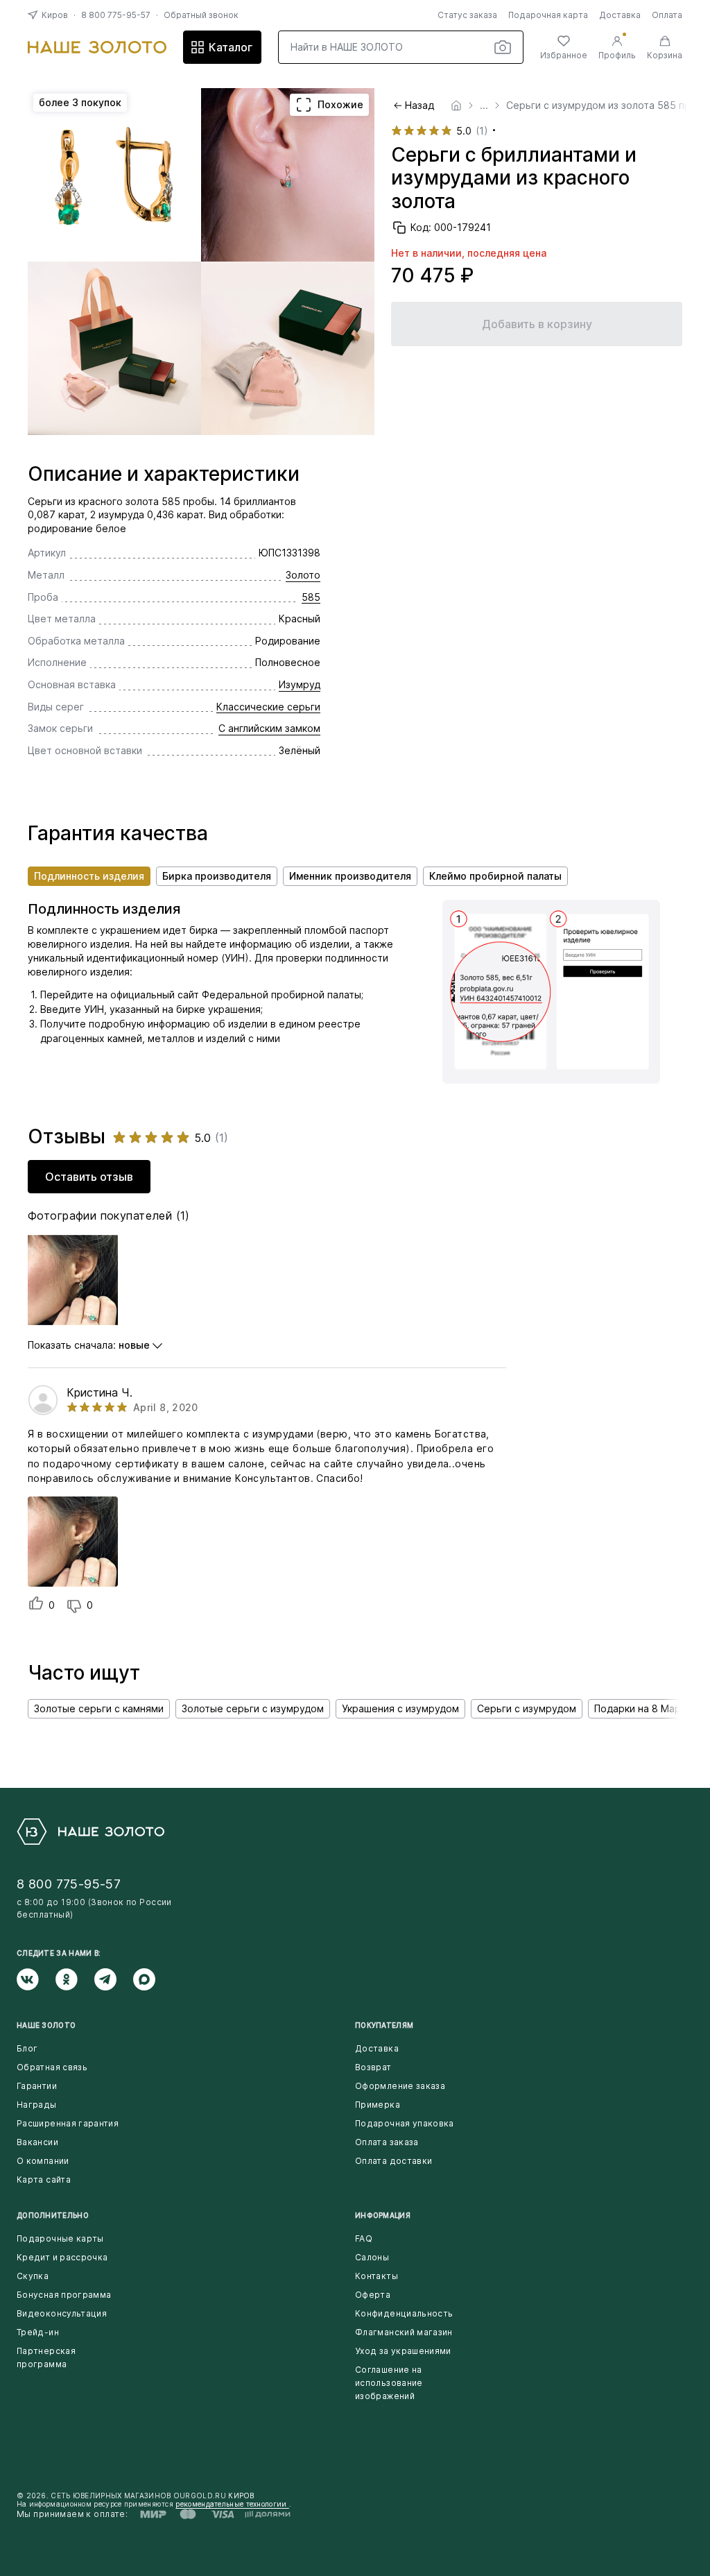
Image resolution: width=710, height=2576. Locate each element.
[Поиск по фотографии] (503, 47)
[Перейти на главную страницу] (97, 47)
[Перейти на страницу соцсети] (36, 1979)
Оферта (373, 2295)
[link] (456, 105)
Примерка (378, 2105)
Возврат (373, 2067)
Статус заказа (467, 15)
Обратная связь (52, 2067)
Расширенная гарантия (68, 2123)
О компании (43, 2161)
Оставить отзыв (89, 1177)
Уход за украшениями (403, 2351)
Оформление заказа (400, 2086)
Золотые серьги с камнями (99, 1708)
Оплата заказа (387, 2142)
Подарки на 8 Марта (643, 1708)
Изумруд (300, 684)
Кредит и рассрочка (62, 2257)
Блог (27, 2048)
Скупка (33, 2276)
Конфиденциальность (404, 2313)
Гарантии (37, 2086)
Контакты (376, 2276)
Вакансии (37, 2142)
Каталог (231, 47)
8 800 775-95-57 (116, 15)
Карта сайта (44, 2180)
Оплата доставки (393, 2161)
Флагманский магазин (404, 2332)
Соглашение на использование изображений (389, 2383)
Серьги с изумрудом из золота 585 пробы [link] (608, 105)
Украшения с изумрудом (400, 1708)
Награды (37, 2105)
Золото (303, 575)
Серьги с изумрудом (527, 1708)
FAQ (364, 2238)
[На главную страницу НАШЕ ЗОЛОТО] (90, 1832)
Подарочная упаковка (405, 2123)
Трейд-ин (38, 2332)
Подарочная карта (548, 15)
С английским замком (269, 728)
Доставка (620, 15)
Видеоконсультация (62, 2313)
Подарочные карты (60, 2238)
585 (311, 597)
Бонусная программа (64, 2295)
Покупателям (384, 2025)
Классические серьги (268, 707)
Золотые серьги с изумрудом (253, 1708)
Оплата (667, 15)
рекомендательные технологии (232, 2504)
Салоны (372, 2257)
